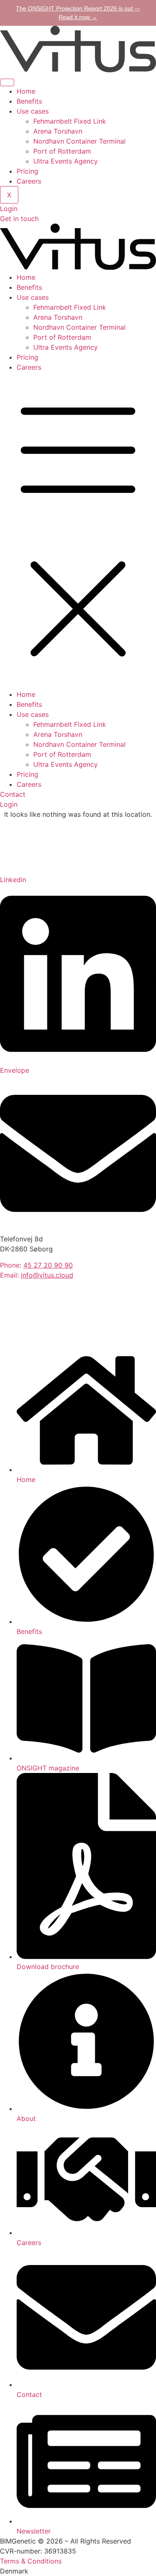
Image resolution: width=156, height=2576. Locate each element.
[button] (78, 531)
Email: (37, 1275)
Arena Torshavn (58, 131)
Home (26, 91)
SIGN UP (22, 1339)
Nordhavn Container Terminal (79, 141)
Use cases (33, 111)
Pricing (27, 171)
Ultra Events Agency (66, 161)
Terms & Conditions (31, 2561)
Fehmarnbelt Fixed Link (70, 121)
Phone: (36, 1265)
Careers (29, 181)
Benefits (29, 101)
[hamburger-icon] (7, 82)
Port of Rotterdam (62, 151)
